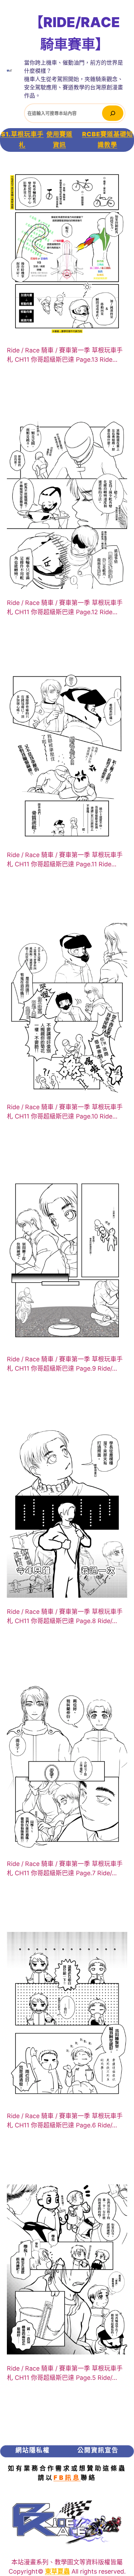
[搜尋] (113, 113)
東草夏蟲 (57, 2571)
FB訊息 (67, 2478)
